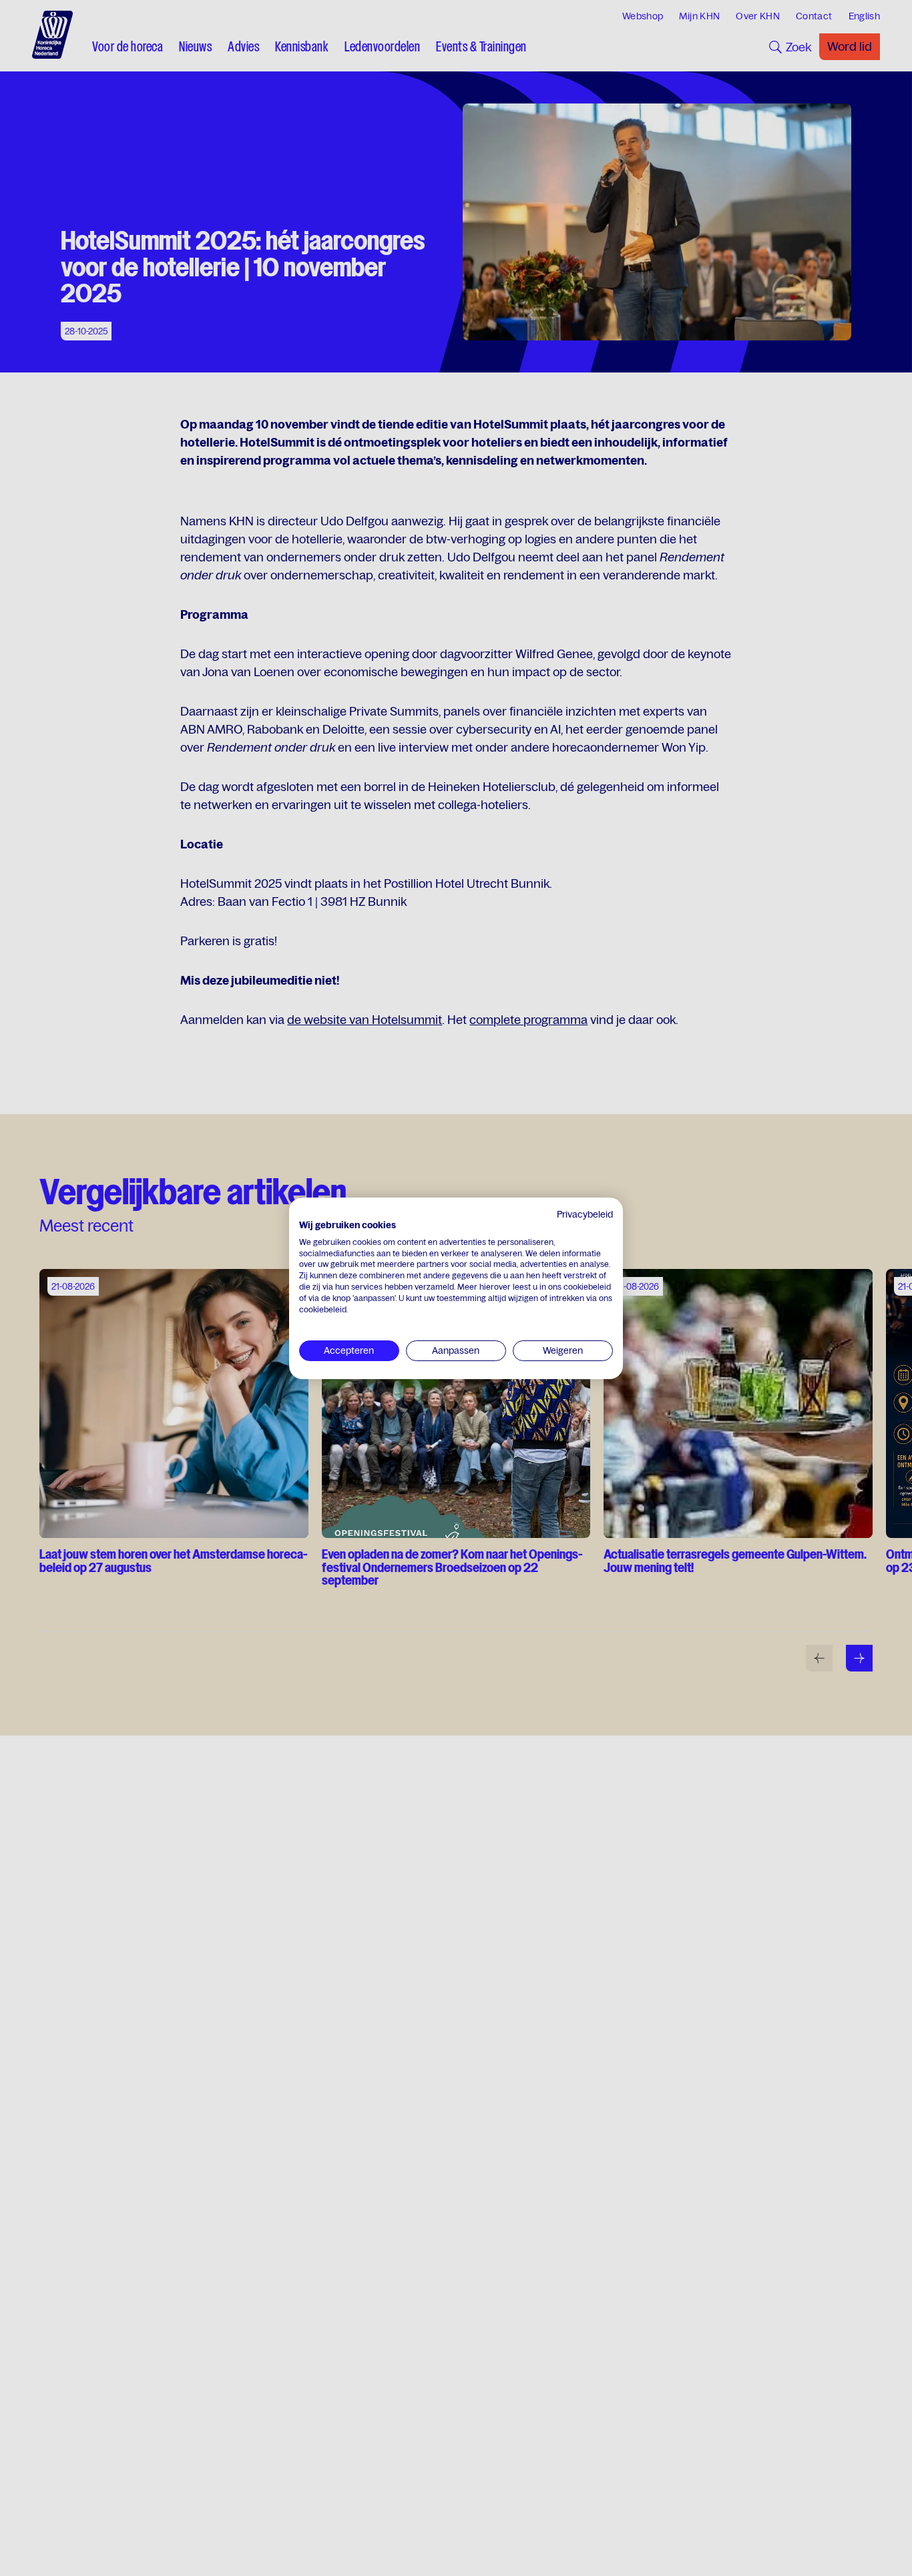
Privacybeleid (585, 1214)
